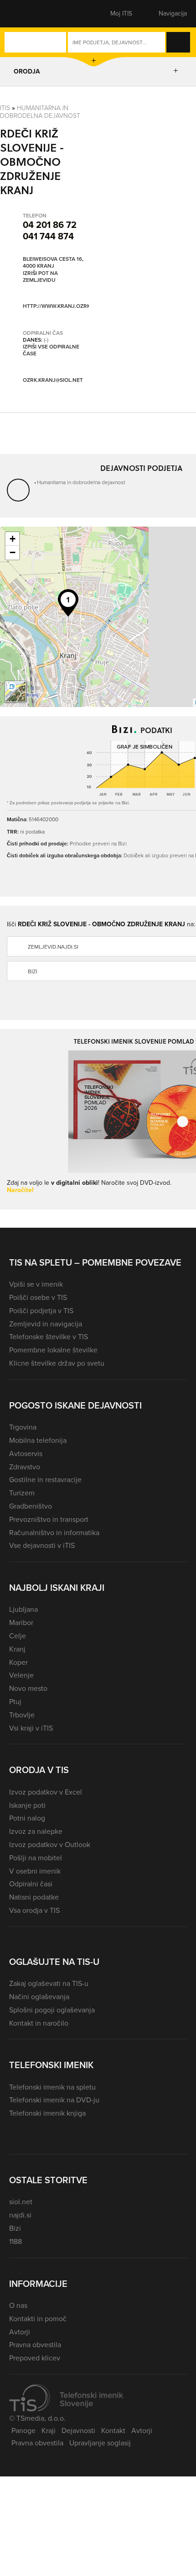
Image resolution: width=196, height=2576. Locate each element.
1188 (15, 2241)
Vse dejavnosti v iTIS (42, 1545)
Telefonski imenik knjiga (47, 2113)
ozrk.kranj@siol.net (53, 380)
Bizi (15, 2228)
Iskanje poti (27, 1805)
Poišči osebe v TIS (38, 1297)
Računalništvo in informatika (54, 1533)
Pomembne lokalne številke (53, 1350)
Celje (18, 1636)
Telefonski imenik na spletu (52, 2087)
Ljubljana (23, 1609)
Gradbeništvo (31, 1506)
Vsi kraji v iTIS (31, 1728)
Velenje (21, 1675)
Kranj (17, 1649)
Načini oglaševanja (39, 1997)
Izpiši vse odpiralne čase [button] (51, 351)
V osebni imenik (35, 1871)
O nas (18, 2305)
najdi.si (20, 2215)
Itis (5, 108)
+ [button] (13, 539)
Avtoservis (26, 1454)
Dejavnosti (78, 2431)
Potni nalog (27, 1818)
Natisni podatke (34, 1897)
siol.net (21, 2202)
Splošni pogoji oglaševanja (52, 2010)
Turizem (22, 1493)
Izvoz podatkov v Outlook (50, 1845)
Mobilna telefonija (38, 1440)
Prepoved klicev (35, 2358)
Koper (18, 1662)
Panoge (23, 2431)
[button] (25, 14)
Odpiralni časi (31, 1884)
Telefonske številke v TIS (49, 1337)
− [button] (13, 552)
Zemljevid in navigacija (46, 1324)
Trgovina (23, 1427)
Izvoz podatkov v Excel (46, 1792)
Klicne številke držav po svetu (57, 1363)
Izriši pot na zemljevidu (40, 277)
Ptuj (15, 1702)
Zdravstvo (25, 1467)
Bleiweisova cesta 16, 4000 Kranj (53, 263)
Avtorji (20, 2332)
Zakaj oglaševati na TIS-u (49, 1983)
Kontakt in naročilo (39, 2023)
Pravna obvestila (35, 2345)
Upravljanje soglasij (100, 2443)
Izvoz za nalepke (36, 1831)
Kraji (49, 2431)
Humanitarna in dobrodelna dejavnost (40, 112)
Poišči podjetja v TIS (41, 1311)
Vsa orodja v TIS (34, 1910)
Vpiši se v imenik (36, 1284)
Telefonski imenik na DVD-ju (54, 2100)
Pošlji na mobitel (36, 1858)
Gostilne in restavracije (45, 1480)
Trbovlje (22, 1715)
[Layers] (15, 692)
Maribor (21, 1623)
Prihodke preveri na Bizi (98, 844)
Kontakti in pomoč (38, 2319)
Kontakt (113, 2431)
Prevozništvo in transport (49, 1519)
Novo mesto (28, 1688)
